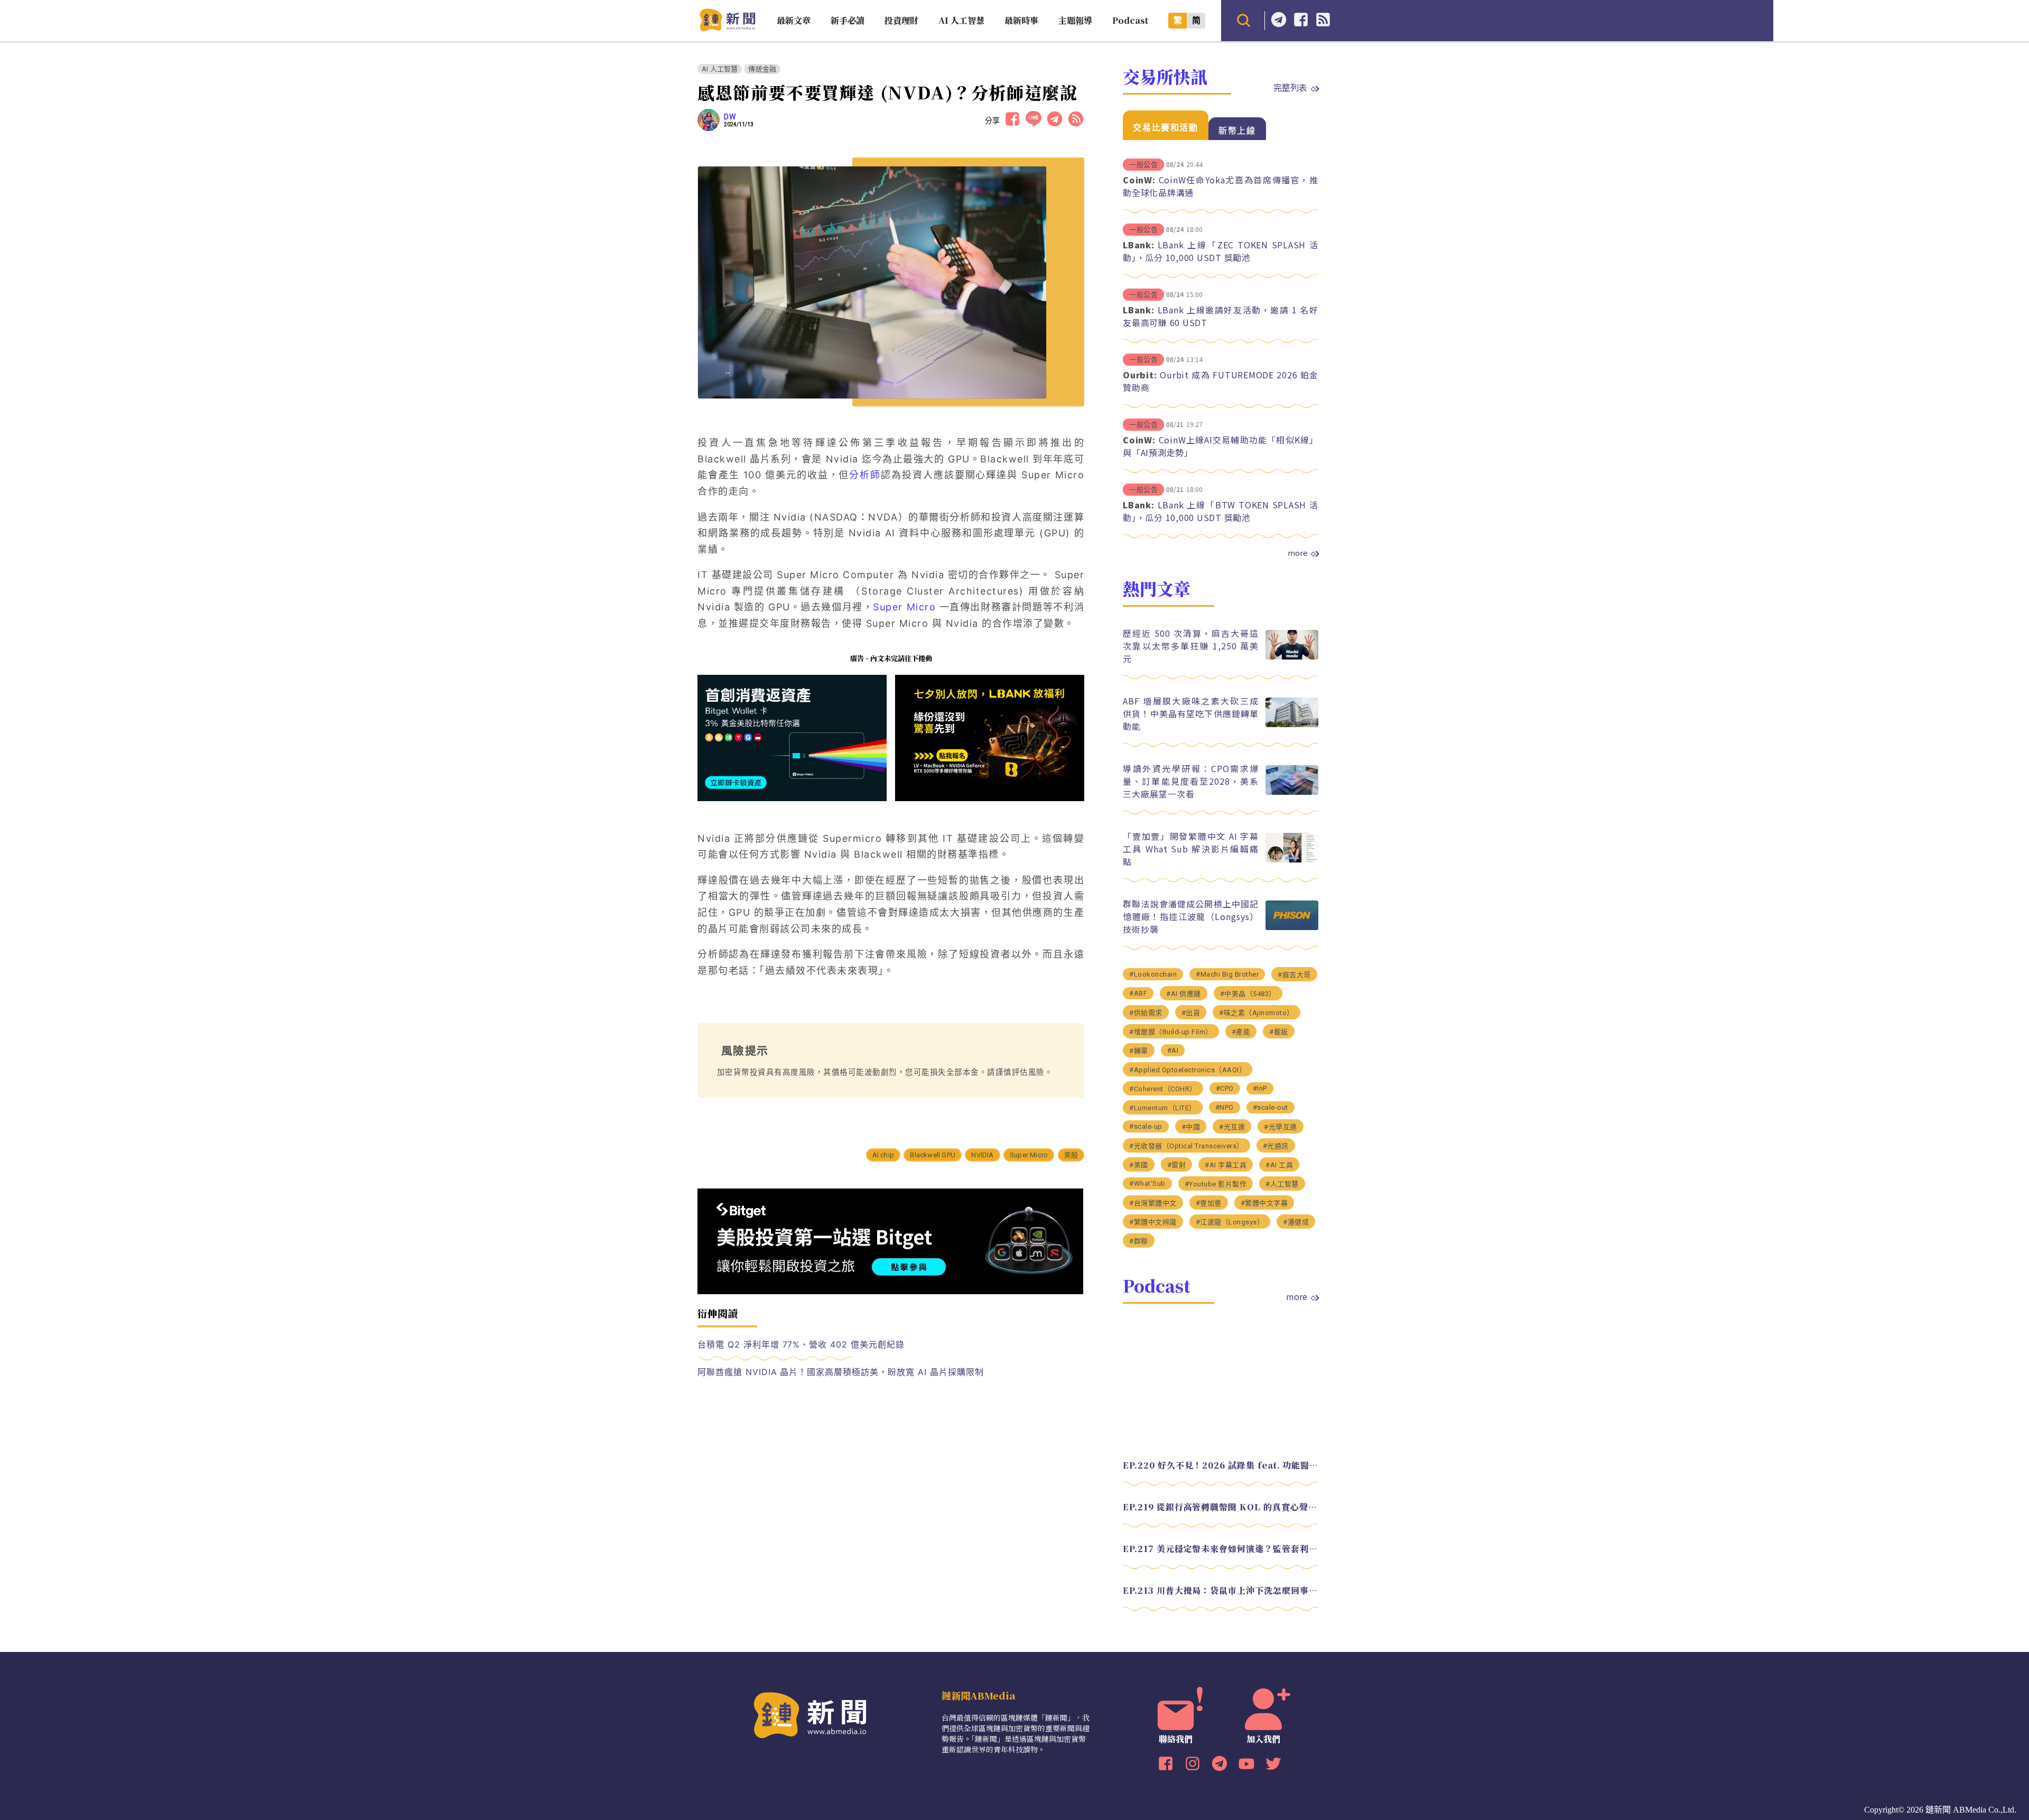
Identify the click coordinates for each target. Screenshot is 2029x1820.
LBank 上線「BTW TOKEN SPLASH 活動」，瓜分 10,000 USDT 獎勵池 (1221, 511)
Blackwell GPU (933, 1155)
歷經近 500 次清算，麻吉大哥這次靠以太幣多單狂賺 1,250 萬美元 (1191, 646)
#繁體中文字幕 (1264, 1203)
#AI (1173, 1050)
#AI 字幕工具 (1226, 1165)
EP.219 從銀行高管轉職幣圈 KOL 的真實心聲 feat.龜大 (1221, 1507)
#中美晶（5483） (1248, 994)
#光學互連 (1281, 1127)
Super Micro (1029, 1155)
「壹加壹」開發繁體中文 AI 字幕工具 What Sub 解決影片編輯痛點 (1191, 849)
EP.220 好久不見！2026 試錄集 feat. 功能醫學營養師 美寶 (1221, 1465)
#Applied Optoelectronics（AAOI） (1188, 1070)
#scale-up (1146, 1126)
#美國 (1139, 1165)
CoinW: (1139, 180)
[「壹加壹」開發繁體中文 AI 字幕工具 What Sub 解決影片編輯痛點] (1292, 860)
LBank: (1139, 245)
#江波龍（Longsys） (1230, 1222)
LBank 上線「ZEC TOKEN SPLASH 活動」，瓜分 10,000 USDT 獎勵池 (1221, 251)
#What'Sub (1147, 1183)
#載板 (1279, 1032)
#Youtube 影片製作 (1216, 1184)
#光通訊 (1276, 1146)
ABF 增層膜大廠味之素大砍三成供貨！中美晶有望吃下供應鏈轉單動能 (1191, 713)
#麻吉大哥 (1294, 975)
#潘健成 (1296, 1222)
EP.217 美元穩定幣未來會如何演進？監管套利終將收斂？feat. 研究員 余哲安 (1221, 1549)
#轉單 (1139, 1051)
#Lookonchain (1153, 974)
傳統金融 (762, 69)
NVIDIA (982, 1155)
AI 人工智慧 (720, 69)
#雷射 (1177, 1165)
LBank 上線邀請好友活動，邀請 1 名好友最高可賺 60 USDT (1221, 316)
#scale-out (1271, 1107)
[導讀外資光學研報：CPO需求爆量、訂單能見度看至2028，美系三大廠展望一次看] (1292, 792)
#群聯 (1139, 1241)
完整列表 (1290, 87)
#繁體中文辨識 (1153, 1222)
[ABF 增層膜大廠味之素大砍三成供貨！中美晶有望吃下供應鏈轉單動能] (1292, 724)
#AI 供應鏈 (1184, 994)
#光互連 (1232, 1127)
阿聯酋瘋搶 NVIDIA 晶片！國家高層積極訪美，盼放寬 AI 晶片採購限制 (840, 1372)
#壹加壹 (1209, 1203)
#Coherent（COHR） (1163, 1089)
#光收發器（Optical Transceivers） (1186, 1146)
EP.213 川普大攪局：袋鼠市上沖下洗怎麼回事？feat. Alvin (1221, 1590)
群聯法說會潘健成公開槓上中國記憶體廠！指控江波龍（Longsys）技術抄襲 (1191, 916)
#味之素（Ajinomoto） (1257, 1013)
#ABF (1138, 993)
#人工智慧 (1282, 1184)
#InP (1260, 1088)
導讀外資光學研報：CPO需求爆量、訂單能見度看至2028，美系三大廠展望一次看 (1191, 781)
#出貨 (1191, 1013)
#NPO (1225, 1107)
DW (730, 117)
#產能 (1241, 1032)
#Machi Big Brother (1227, 974)
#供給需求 (1146, 1013)
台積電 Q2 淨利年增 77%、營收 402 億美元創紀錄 (801, 1344)
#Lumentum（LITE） (1163, 1108)
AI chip (883, 1155)
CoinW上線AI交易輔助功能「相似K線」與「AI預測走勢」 (1221, 446)
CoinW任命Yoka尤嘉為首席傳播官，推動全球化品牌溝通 (1221, 186)
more (1298, 553)
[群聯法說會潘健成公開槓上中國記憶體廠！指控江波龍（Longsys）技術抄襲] (1292, 927)
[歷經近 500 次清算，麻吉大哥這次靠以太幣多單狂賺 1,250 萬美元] (1292, 657)
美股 (1071, 1155)
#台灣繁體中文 (1153, 1203)
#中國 (1191, 1127)
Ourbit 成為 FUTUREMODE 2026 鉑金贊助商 (1221, 381)
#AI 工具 (1279, 1165)
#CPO (1225, 1088)
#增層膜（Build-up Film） (1171, 1032)
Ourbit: (1140, 375)
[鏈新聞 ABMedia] (727, 28)
